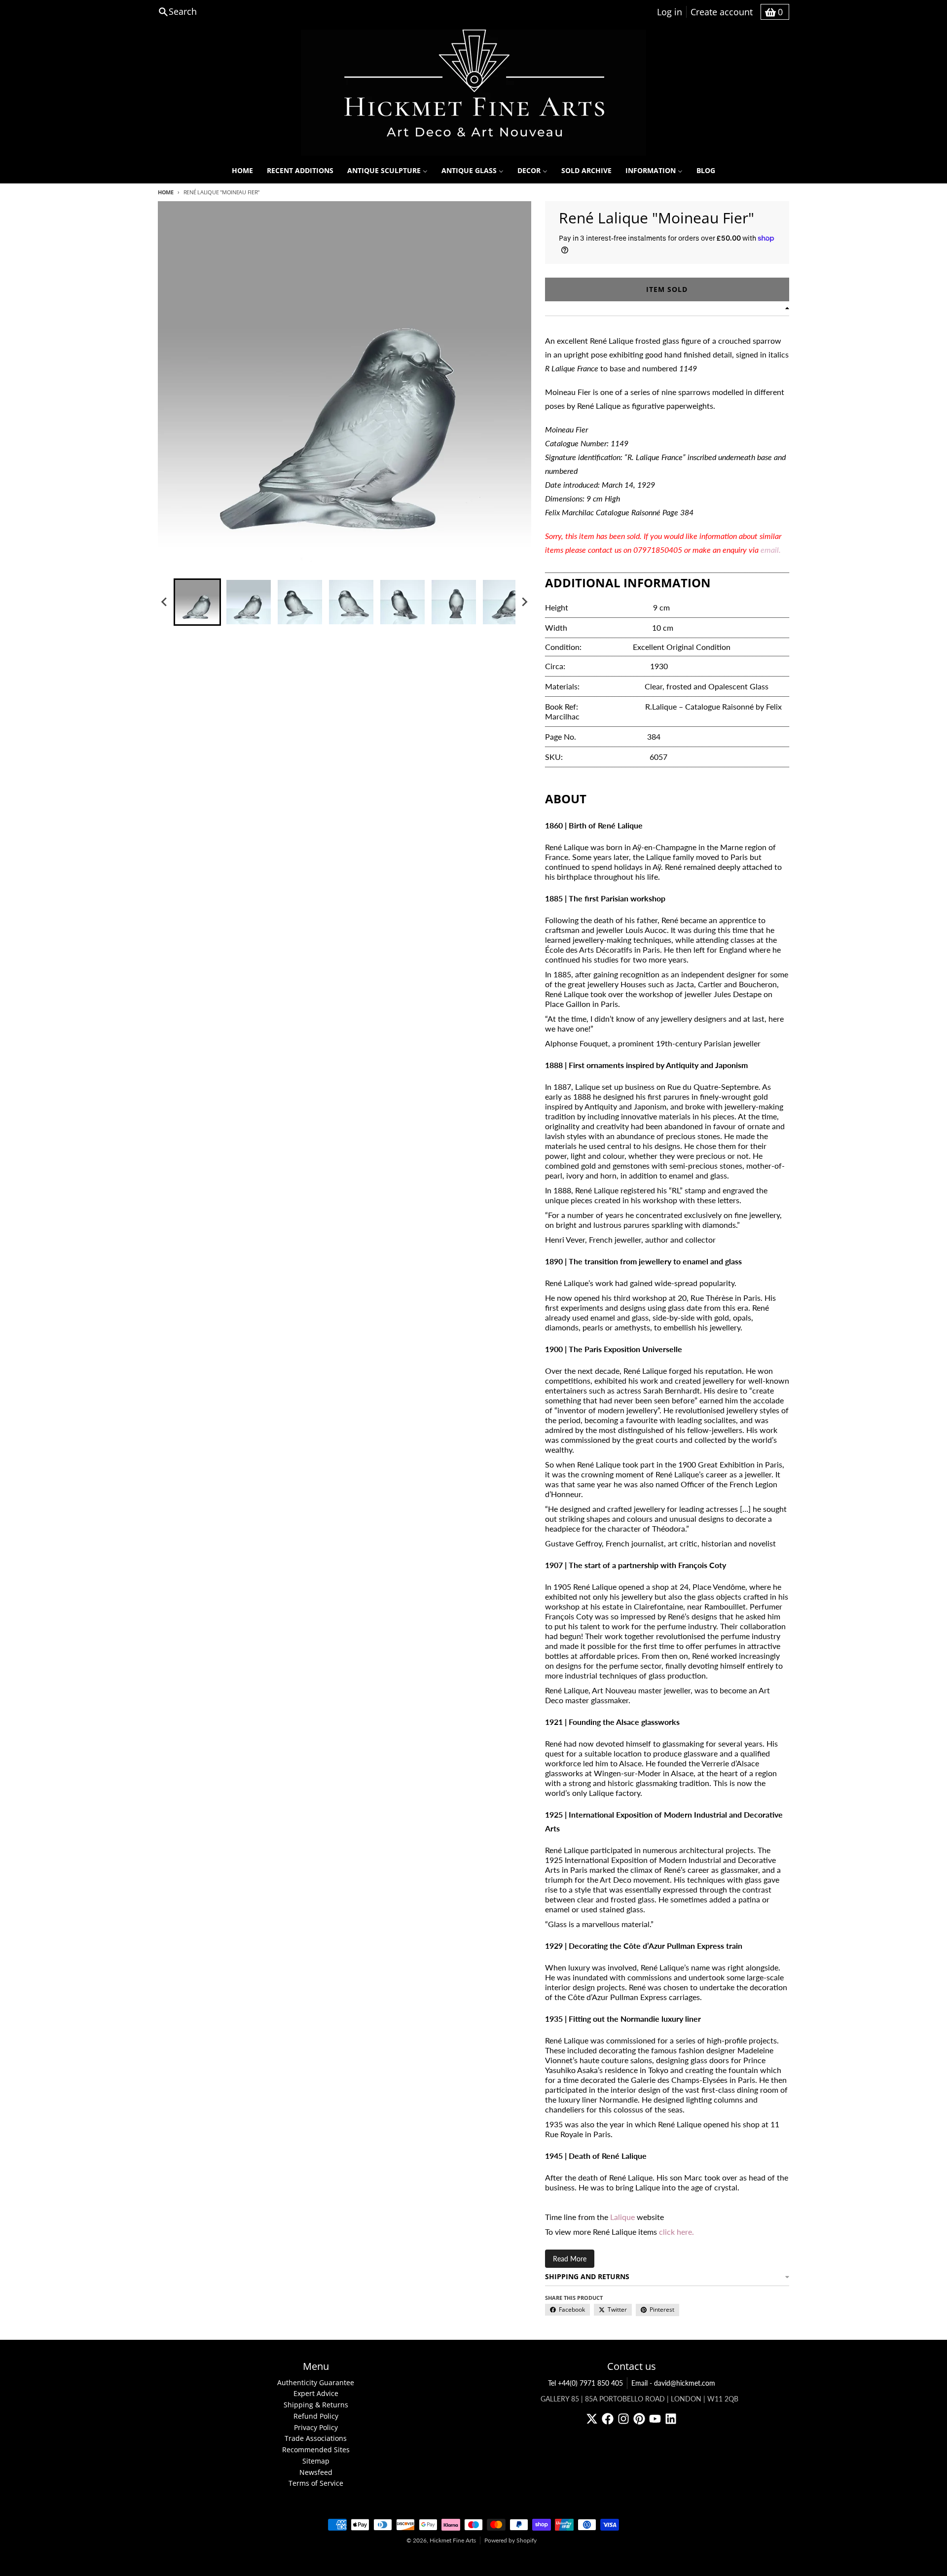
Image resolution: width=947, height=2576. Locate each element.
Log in (670, 12)
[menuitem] (242, 171)
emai (769, 550)
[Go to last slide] (165, 602)
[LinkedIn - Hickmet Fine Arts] (671, 2419)
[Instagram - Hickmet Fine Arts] (623, 2419)
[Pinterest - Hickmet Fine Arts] (639, 2419)
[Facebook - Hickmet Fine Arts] (608, 2419)
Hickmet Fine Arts (453, 2540)
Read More (570, 2259)
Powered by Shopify (510, 2540)
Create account (722, 12)
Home (166, 192)
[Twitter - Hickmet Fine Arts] (592, 2419)
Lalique (622, 2217)
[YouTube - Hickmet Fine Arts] (655, 2419)
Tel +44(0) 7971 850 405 (585, 2383)
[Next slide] (524, 602)
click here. (676, 2232)
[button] (197, 602)
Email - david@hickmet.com (673, 2383)
